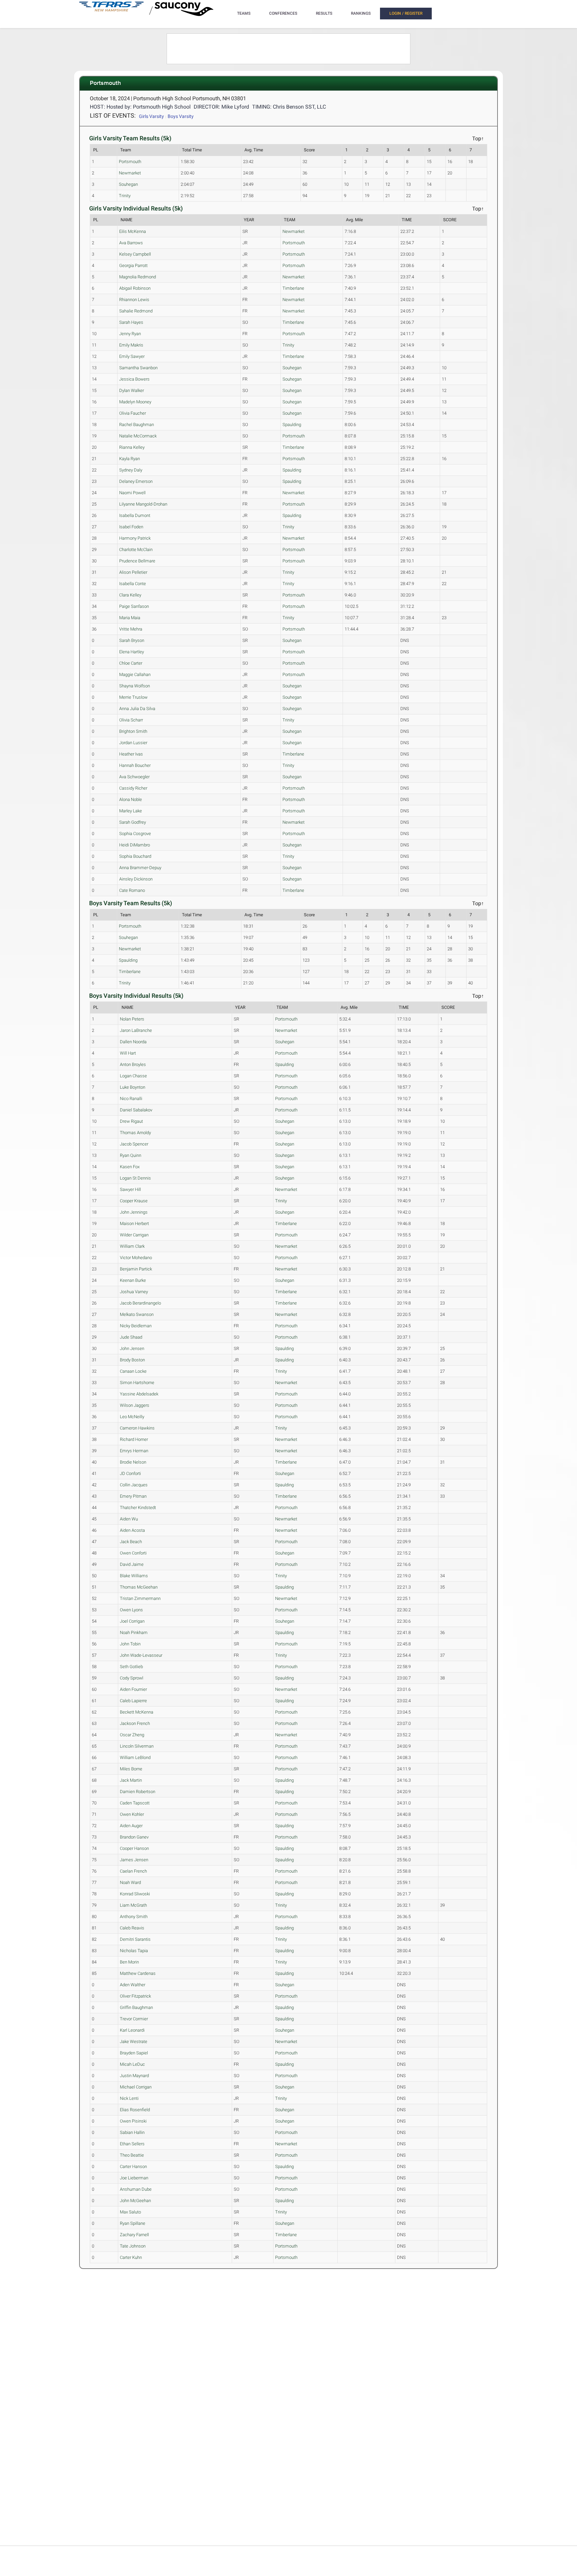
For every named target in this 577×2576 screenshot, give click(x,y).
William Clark (132, 1246)
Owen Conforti (133, 1553)
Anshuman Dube (136, 2189)
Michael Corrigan (136, 2087)
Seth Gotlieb (131, 1667)
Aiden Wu (129, 1519)
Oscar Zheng (132, 1735)
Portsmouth (130, 162)
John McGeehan (135, 2201)
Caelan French (133, 1871)
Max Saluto (130, 2212)
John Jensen (132, 1348)
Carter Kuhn (131, 2257)
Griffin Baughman (136, 2007)
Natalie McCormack (138, 436)
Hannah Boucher (135, 765)
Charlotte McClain (136, 550)
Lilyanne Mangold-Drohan (143, 504)
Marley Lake (131, 811)
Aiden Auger (131, 1826)
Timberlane (293, 288)
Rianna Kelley (132, 447)
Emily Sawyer (132, 356)
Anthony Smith (134, 1917)
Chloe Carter (131, 663)
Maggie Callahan (135, 674)
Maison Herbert (134, 1224)
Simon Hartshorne (137, 1383)
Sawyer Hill (130, 1189)
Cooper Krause (134, 1201)
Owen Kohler (132, 1814)
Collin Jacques (134, 1485)
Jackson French (135, 1723)
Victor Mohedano (136, 1258)
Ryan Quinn (131, 1155)
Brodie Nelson (133, 1462)
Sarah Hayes (131, 322)
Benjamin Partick (136, 1269)
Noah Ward (130, 1882)
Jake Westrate (134, 2042)
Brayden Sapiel (134, 2053)
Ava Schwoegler (134, 777)
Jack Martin (131, 1780)
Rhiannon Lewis (134, 300)
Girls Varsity (151, 116)
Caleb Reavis (132, 1928)
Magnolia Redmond (138, 277)
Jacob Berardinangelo (140, 1303)
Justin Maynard (134, 2076)
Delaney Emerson (136, 481)
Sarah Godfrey (133, 822)
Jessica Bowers (134, 379)
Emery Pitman (133, 1496)
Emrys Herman (134, 1451)
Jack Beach (131, 1542)
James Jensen (134, 1860)
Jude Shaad (131, 1337)
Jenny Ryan (130, 334)
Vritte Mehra (131, 629)
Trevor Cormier (134, 2019)
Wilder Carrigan (134, 1235)
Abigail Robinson (135, 288)
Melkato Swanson (137, 1314)
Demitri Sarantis (135, 1939)
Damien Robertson (138, 1792)
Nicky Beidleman (136, 1326)
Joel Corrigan (132, 1621)
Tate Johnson (133, 2246)
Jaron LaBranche (136, 1030)
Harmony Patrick (135, 538)
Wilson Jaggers (135, 1405)
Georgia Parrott (133, 265)
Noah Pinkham (134, 1633)
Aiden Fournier (133, 1689)
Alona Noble (131, 799)
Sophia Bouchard (135, 856)
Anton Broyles (133, 1064)
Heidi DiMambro (135, 845)
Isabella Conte (133, 584)
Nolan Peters (132, 1019)
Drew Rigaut (131, 1121)
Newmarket (130, 173)
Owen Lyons (131, 1610)
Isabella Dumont (135, 515)
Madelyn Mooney (135, 402)
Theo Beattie (132, 2155)
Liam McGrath (133, 1905)
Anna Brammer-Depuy (140, 868)
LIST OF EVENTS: (113, 115)
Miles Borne (131, 1769)
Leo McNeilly (132, 1417)
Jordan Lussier (133, 743)
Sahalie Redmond (136, 311)
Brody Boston (132, 1360)
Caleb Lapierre (133, 1701)
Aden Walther (133, 1985)
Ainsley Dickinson (136, 879)
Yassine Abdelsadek (139, 1394)
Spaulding (292, 425)
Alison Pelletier (133, 572)
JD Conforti (130, 1473)
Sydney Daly (131, 470)
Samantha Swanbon (138, 368)
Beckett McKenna (137, 1712)
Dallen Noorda (133, 1042)
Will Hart (128, 1053)
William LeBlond (135, 1757)
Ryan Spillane (133, 2223)
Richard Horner (134, 1439)
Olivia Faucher (133, 413)
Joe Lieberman (134, 2178)
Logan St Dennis (135, 1178)
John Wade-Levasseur (141, 1655)
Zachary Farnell (134, 2235)
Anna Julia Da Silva (137, 709)
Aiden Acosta (132, 1530)
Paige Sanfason (134, 606)
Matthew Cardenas (138, 1973)
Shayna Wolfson (135, 686)
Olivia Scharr (131, 720)
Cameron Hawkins (137, 1428)
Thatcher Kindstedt (138, 1508)
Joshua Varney (134, 1292)
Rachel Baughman (137, 425)
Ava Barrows (131, 243)
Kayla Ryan (130, 459)
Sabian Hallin (132, 2132)
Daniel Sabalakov (136, 1110)
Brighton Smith (133, 731)
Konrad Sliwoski (135, 1894)
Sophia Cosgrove (135, 834)
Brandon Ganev (134, 1837)
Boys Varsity (181, 116)
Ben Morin (129, 1962)
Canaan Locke (133, 1371)
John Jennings (134, 1212)
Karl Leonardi (132, 2030)
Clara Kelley (130, 595)
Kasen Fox (130, 1167)
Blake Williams (134, 1576)
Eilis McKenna (133, 231)
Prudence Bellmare (137, 561)
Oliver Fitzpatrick (135, 1996)
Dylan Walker (132, 390)
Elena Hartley (132, 652)
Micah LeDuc (132, 2064)
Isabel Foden (131, 527)
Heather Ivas (131, 754)
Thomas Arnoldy (135, 1133)
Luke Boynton (133, 1087)
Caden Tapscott (135, 1803)
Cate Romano (132, 890)
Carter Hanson (133, 2166)
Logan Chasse (133, 1076)
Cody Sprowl (132, 1678)
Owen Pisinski (133, 2121)
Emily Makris (131, 345)
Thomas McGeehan (139, 1587)
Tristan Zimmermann (140, 1598)
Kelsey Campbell (135, 254)
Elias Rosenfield (135, 2110)
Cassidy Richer (133, 788)
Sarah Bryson (132, 640)
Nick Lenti (129, 2098)
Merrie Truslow (133, 697)
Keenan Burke (133, 1280)
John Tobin (130, 1644)
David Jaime (132, 1564)
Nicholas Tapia (134, 1951)
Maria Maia (130, 618)
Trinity (125, 196)
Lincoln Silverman (137, 1746)
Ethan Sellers (132, 2144)
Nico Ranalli (131, 1099)
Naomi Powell (132, 493)
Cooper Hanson (134, 1848)
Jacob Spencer (134, 1144)
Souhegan (128, 184)
